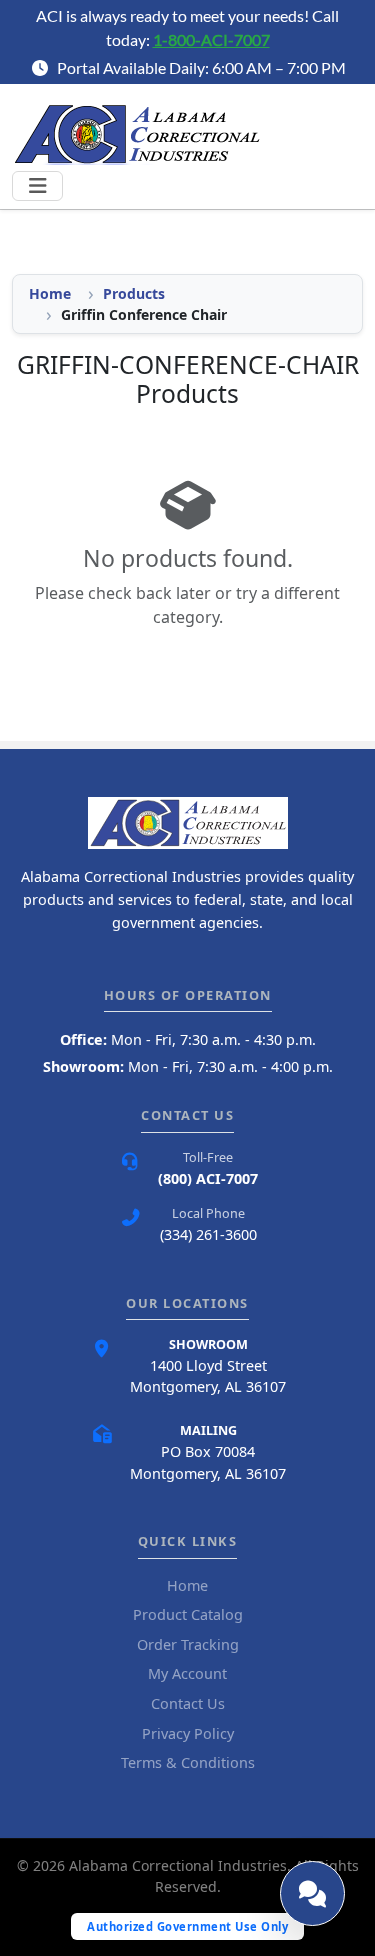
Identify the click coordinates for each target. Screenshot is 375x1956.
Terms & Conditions (188, 1762)
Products (134, 293)
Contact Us (188, 1703)
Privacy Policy (188, 1733)
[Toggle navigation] (37, 186)
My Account (187, 1673)
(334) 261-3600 (208, 1234)
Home (50, 293)
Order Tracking (188, 1644)
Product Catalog (188, 1614)
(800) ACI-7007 (208, 1178)
